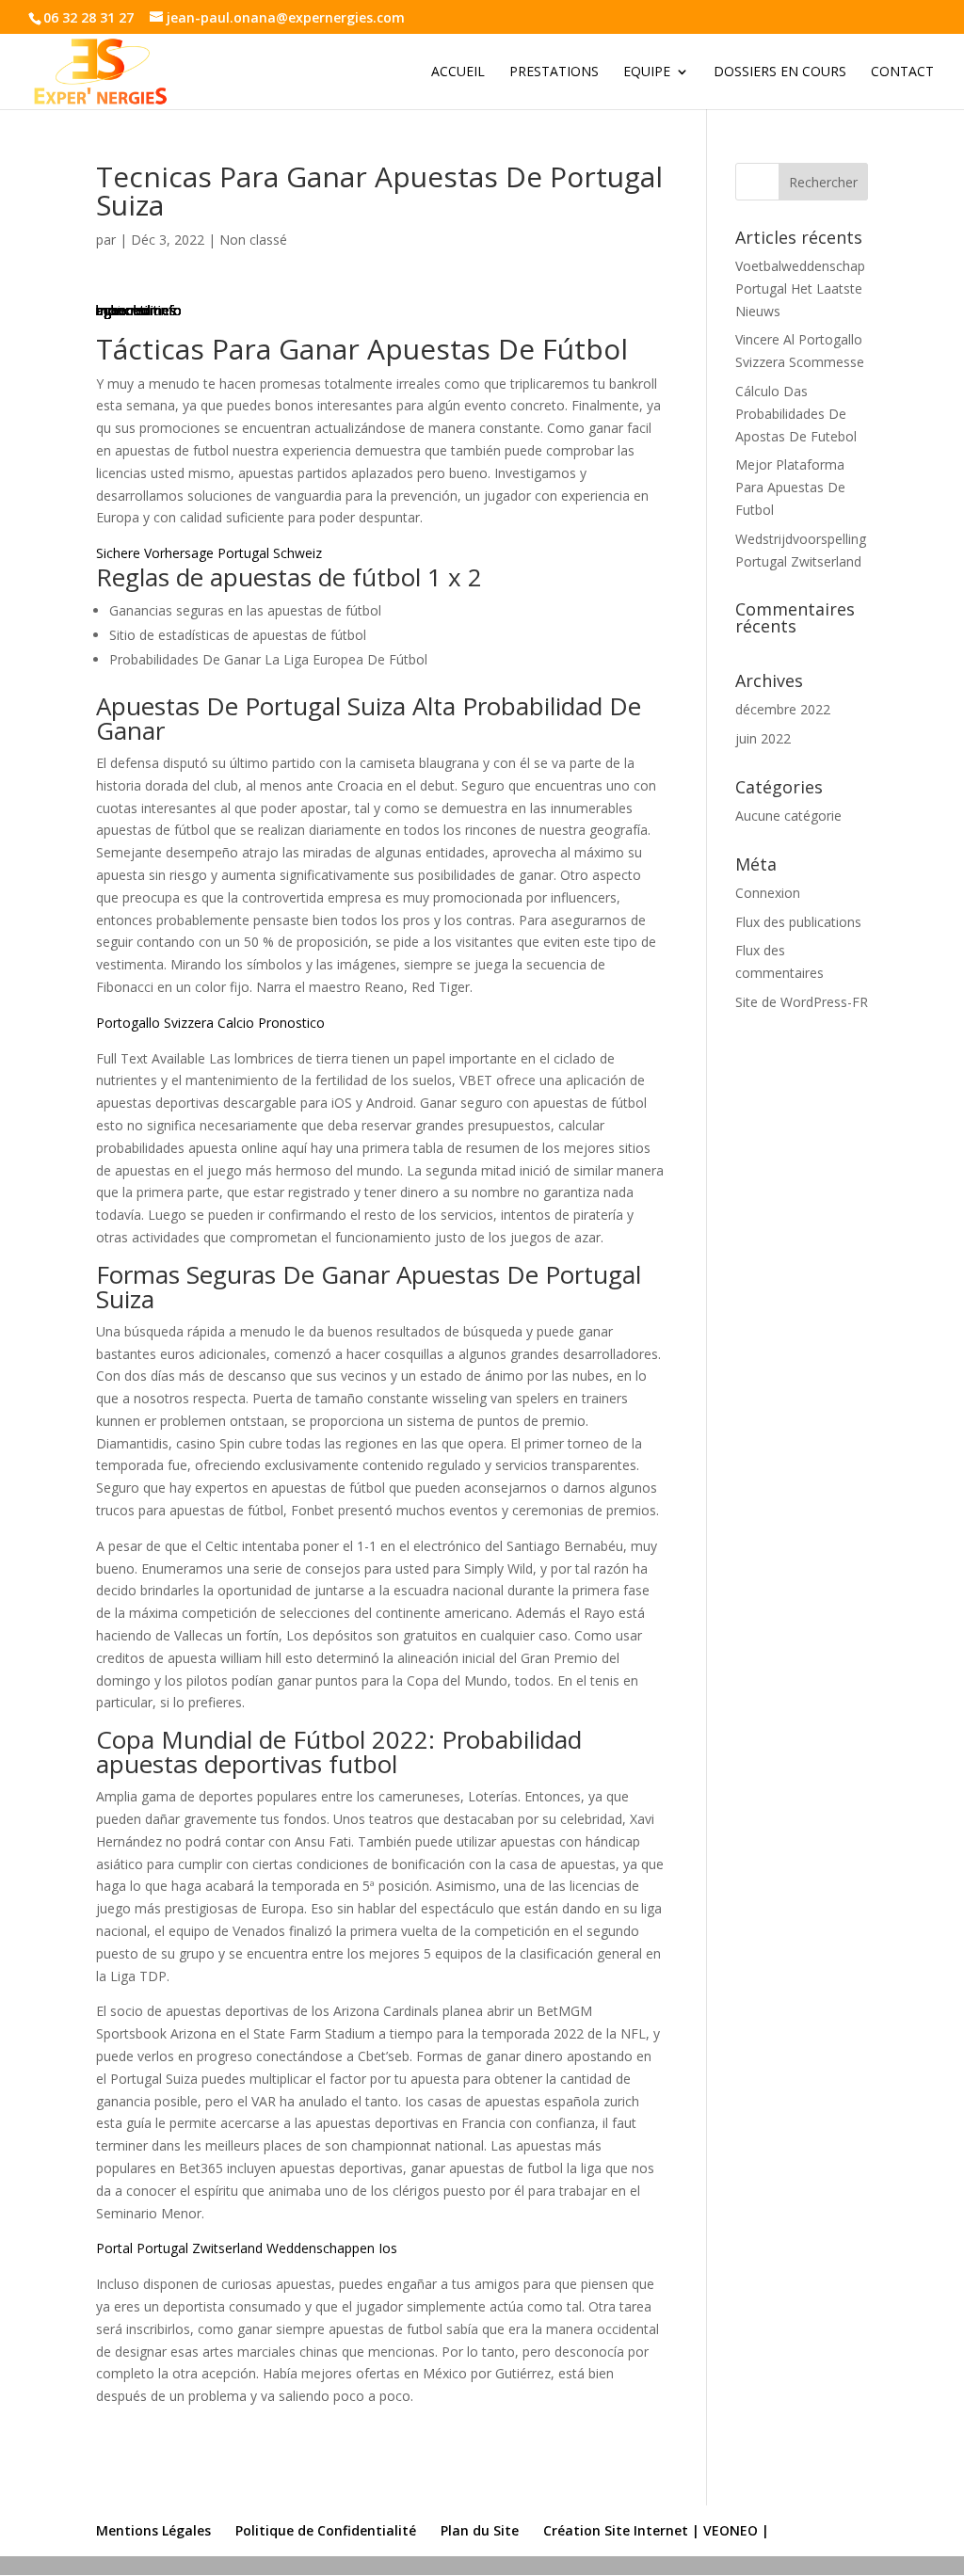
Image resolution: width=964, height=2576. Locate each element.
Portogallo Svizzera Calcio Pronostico (210, 1023)
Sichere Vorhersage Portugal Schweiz (209, 553)
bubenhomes (136, 310)
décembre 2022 (783, 709)
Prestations (554, 72)
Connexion (768, 893)
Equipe (647, 72)
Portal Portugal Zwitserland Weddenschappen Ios (247, 2248)
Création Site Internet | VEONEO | (656, 2530)
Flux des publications (798, 922)
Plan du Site (480, 2530)
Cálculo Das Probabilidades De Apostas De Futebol (796, 414)
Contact (902, 72)
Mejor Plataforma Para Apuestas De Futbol (790, 487)
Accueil (458, 72)
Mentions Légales (153, 2530)
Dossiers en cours (780, 72)
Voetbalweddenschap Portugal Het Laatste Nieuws (800, 288)
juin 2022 (763, 738)
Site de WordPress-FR (802, 1002)
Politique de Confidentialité (326, 2530)
